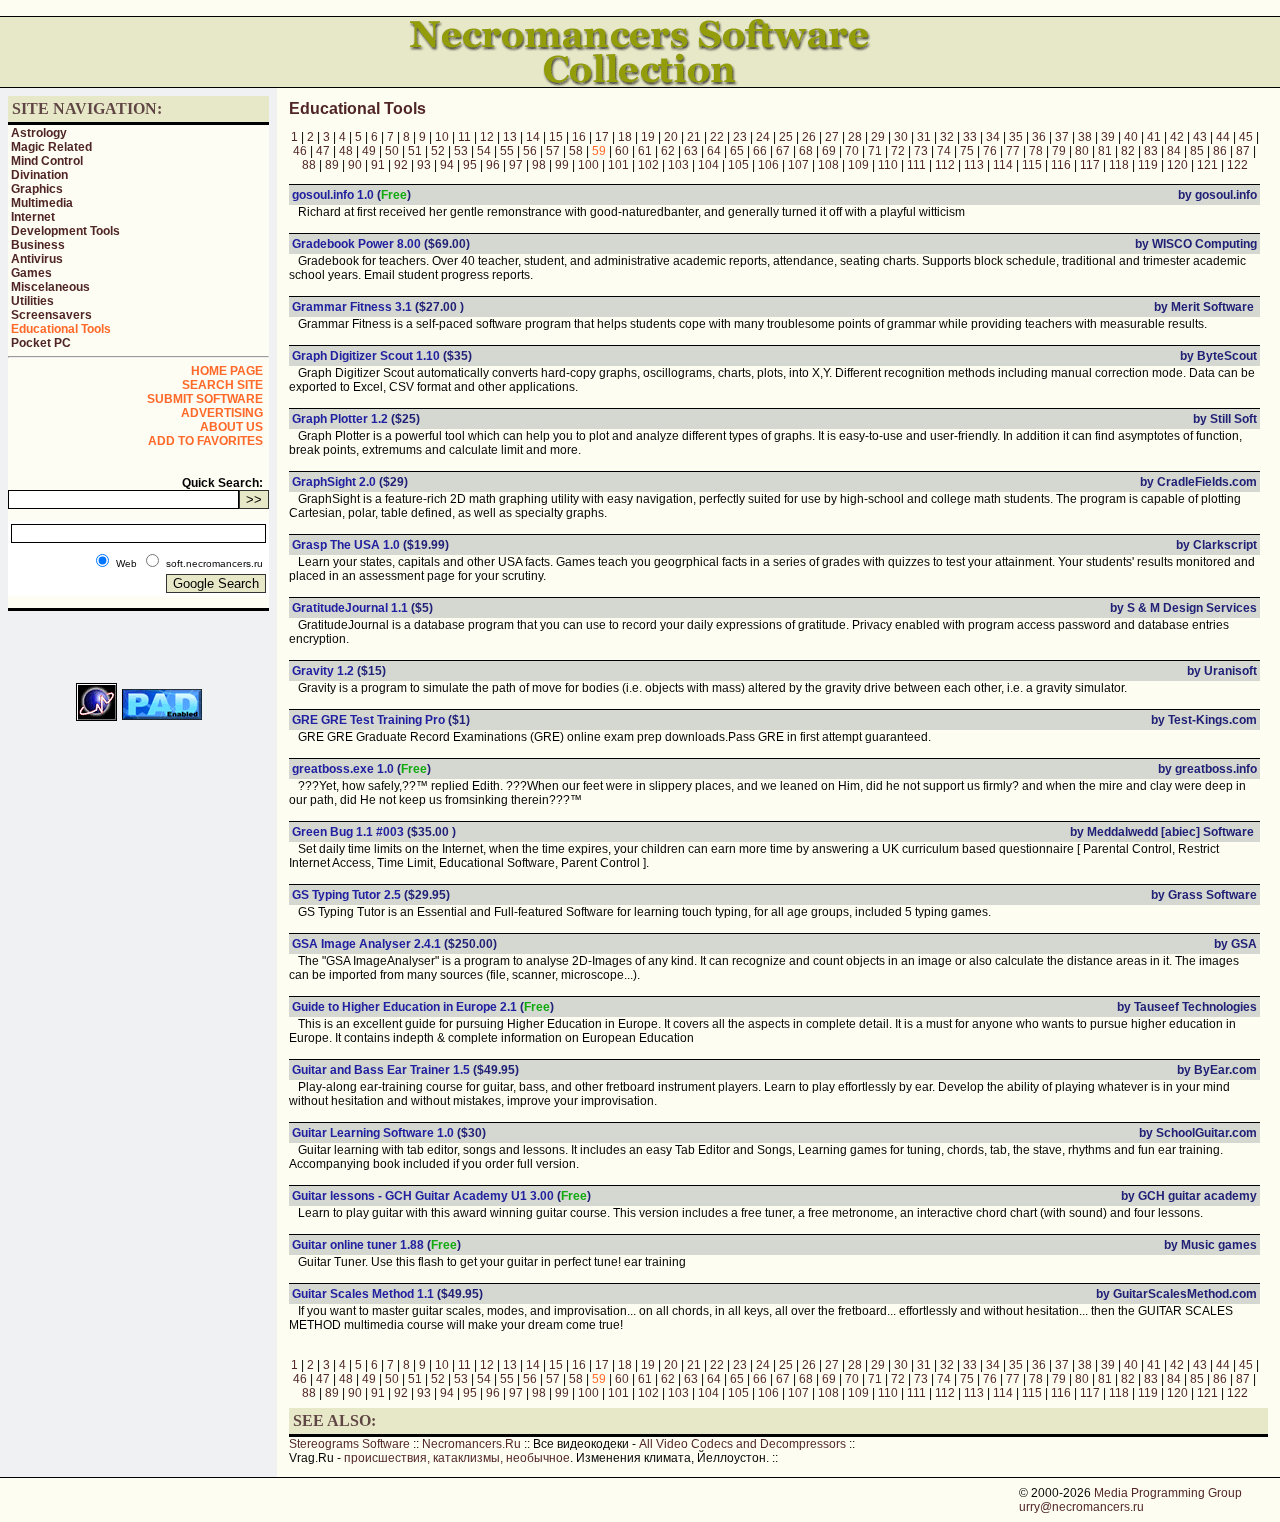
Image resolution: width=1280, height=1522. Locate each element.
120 (1177, 165)
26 (809, 137)
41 (1154, 137)
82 (1128, 151)
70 (852, 151)
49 (369, 151)
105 (738, 165)
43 (1200, 137)
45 (1246, 137)
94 (447, 165)
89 (332, 165)
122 (1237, 165)
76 (990, 151)
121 (1207, 165)
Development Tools (65, 231)
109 (858, 165)
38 (1085, 137)
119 (1148, 165)
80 (1082, 151)
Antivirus (37, 259)
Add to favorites (205, 441)
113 (974, 165)
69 (829, 151)
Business (38, 245)
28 (855, 137)
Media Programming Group (1168, 1493)
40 (1131, 137)
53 (461, 151)
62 (668, 151)
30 (901, 137)
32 (947, 137)
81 (1105, 151)
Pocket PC (41, 343)
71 (875, 151)
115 (1032, 165)
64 (714, 151)
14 (533, 137)
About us (231, 427)
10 (442, 137)
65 (737, 151)
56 (530, 151)
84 (1174, 151)
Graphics (37, 189)
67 (783, 151)
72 (898, 151)
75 (967, 151)
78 (1036, 151)
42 (1177, 137)
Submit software (205, 399)
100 (588, 165)
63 (691, 151)
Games (31, 273)
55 (507, 151)
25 (786, 137)
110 (888, 165)
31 (924, 137)
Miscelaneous (50, 287)
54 (484, 151)
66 (760, 151)
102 (648, 165)
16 (579, 137)
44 (1223, 137)
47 (323, 151)
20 (671, 137)
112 (945, 165)
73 (921, 151)
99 (562, 165)
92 (401, 165)
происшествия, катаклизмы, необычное (457, 1458)
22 (717, 137)
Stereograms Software (349, 1444)
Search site (222, 385)
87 (1243, 151)
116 (1061, 165)
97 (516, 165)
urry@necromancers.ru (1081, 1507)
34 (993, 137)
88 (309, 165)
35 (1016, 137)
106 (768, 165)
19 (648, 137)
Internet (33, 217)
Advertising (222, 413)
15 (556, 137)
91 (378, 165)
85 (1197, 151)
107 (798, 165)
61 (645, 151)
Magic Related (51, 147)
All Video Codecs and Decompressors (742, 1444)
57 (553, 151)
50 (392, 151)
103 (678, 165)
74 (944, 151)
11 (464, 137)
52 (438, 151)
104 (708, 165)
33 (970, 137)
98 (539, 165)
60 (622, 151)
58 (576, 151)
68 (806, 151)
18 (625, 137)
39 (1108, 137)
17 (602, 137)
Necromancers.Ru (471, 1444)
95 (470, 165)
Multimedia (42, 203)
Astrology (39, 133)
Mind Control (47, 161)
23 (740, 137)
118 (1119, 165)
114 (1003, 165)
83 (1151, 151)
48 (346, 151)
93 (424, 165)
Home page (227, 371)
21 (694, 137)
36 (1039, 137)
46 (300, 151)
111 (916, 165)
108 (828, 165)
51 (415, 151)
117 (1090, 165)
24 (763, 137)
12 (487, 137)
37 (1062, 137)
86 (1220, 151)
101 (618, 165)
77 (1013, 151)
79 (1059, 151)
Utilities (32, 301)
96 (493, 165)
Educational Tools (61, 329)
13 (510, 137)
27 (832, 137)
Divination (39, 175)
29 (878, 137)
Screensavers (51, 315)
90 (355, 165)
